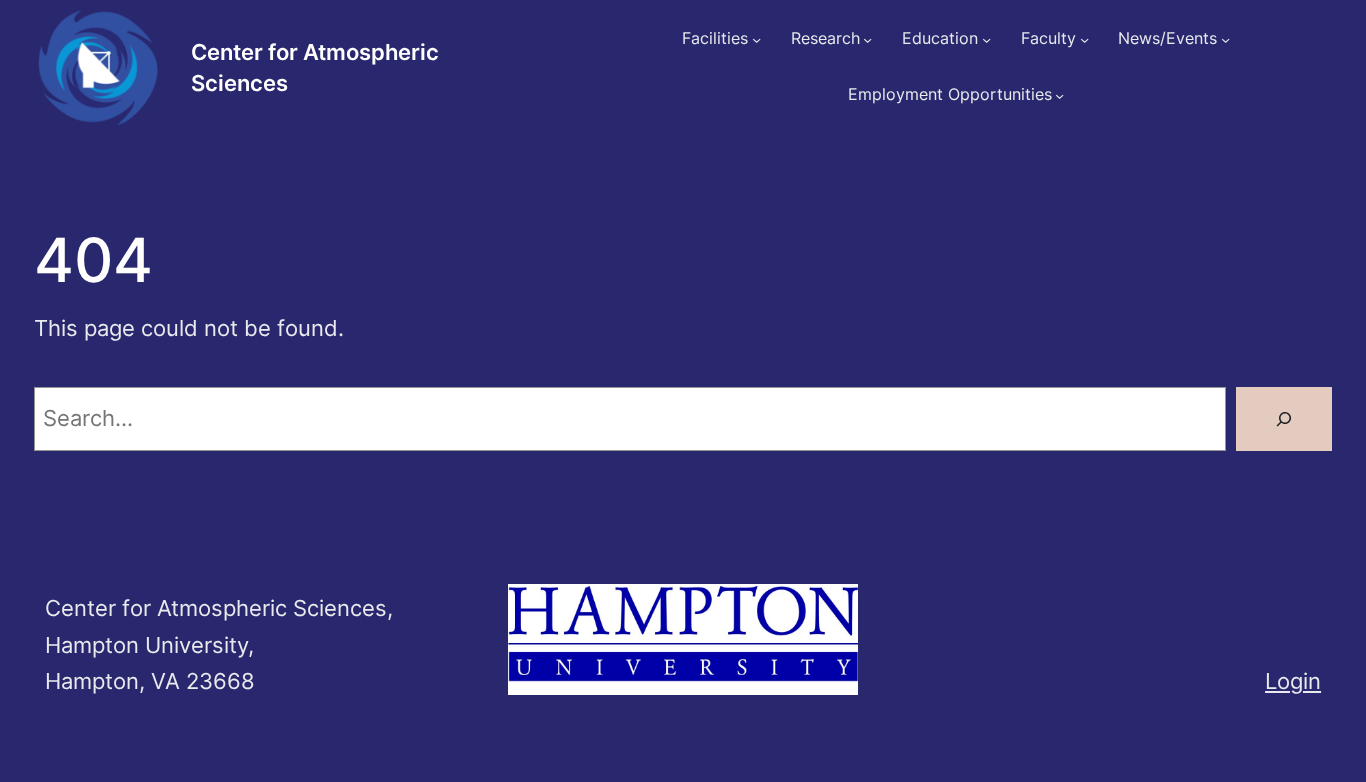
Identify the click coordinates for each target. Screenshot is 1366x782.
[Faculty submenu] (1084, 39)
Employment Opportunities (950, 94)
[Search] (1284, 419)
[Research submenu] (867, 39)
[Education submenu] (986, 39)
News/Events (1167, 38)
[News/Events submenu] (1225, 39)
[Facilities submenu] (756, 39)
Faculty (1048, 38)
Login (1293, 681)
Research (825, 38)
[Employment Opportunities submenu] (1059, 95)
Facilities (715, 38)
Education (940, 38)
